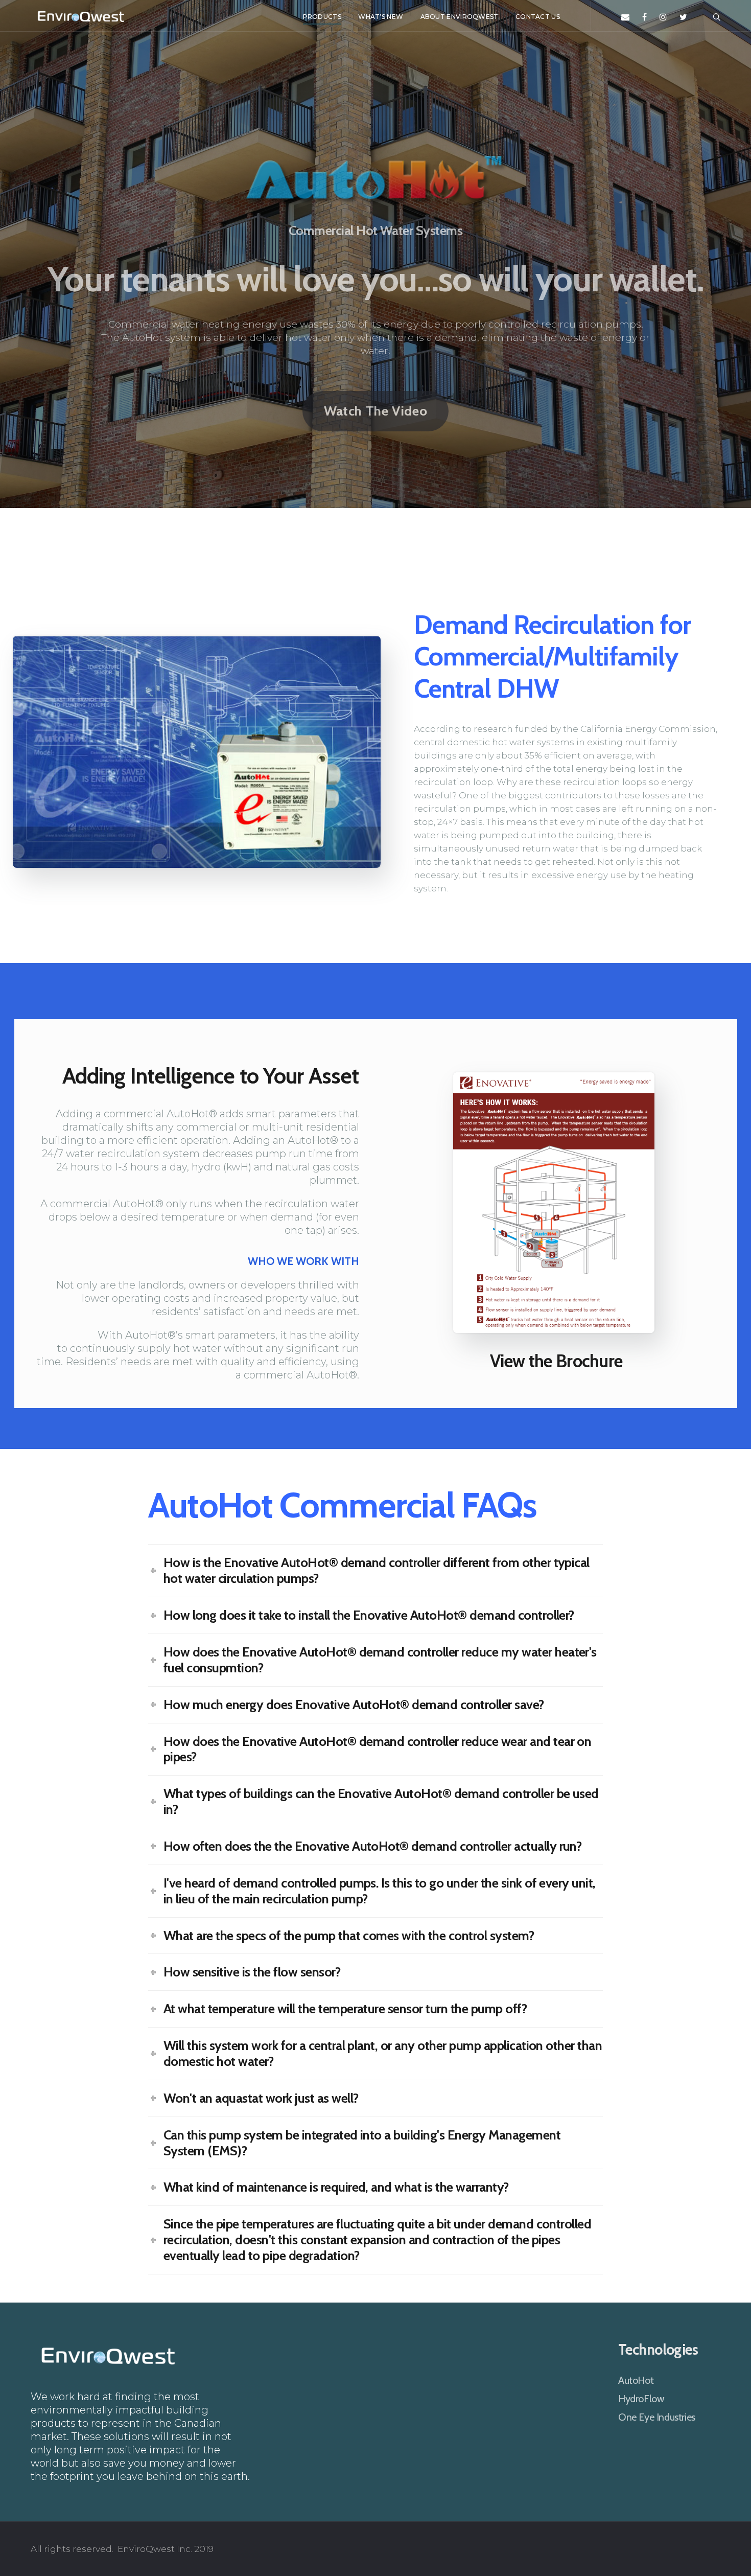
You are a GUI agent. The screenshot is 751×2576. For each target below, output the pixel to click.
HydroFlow (641, 2399)
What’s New (381, 17)
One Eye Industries (657, 2417)
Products (322, 17)
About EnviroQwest (460, 17)
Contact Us (538, 17)
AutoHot (636, 2380)
